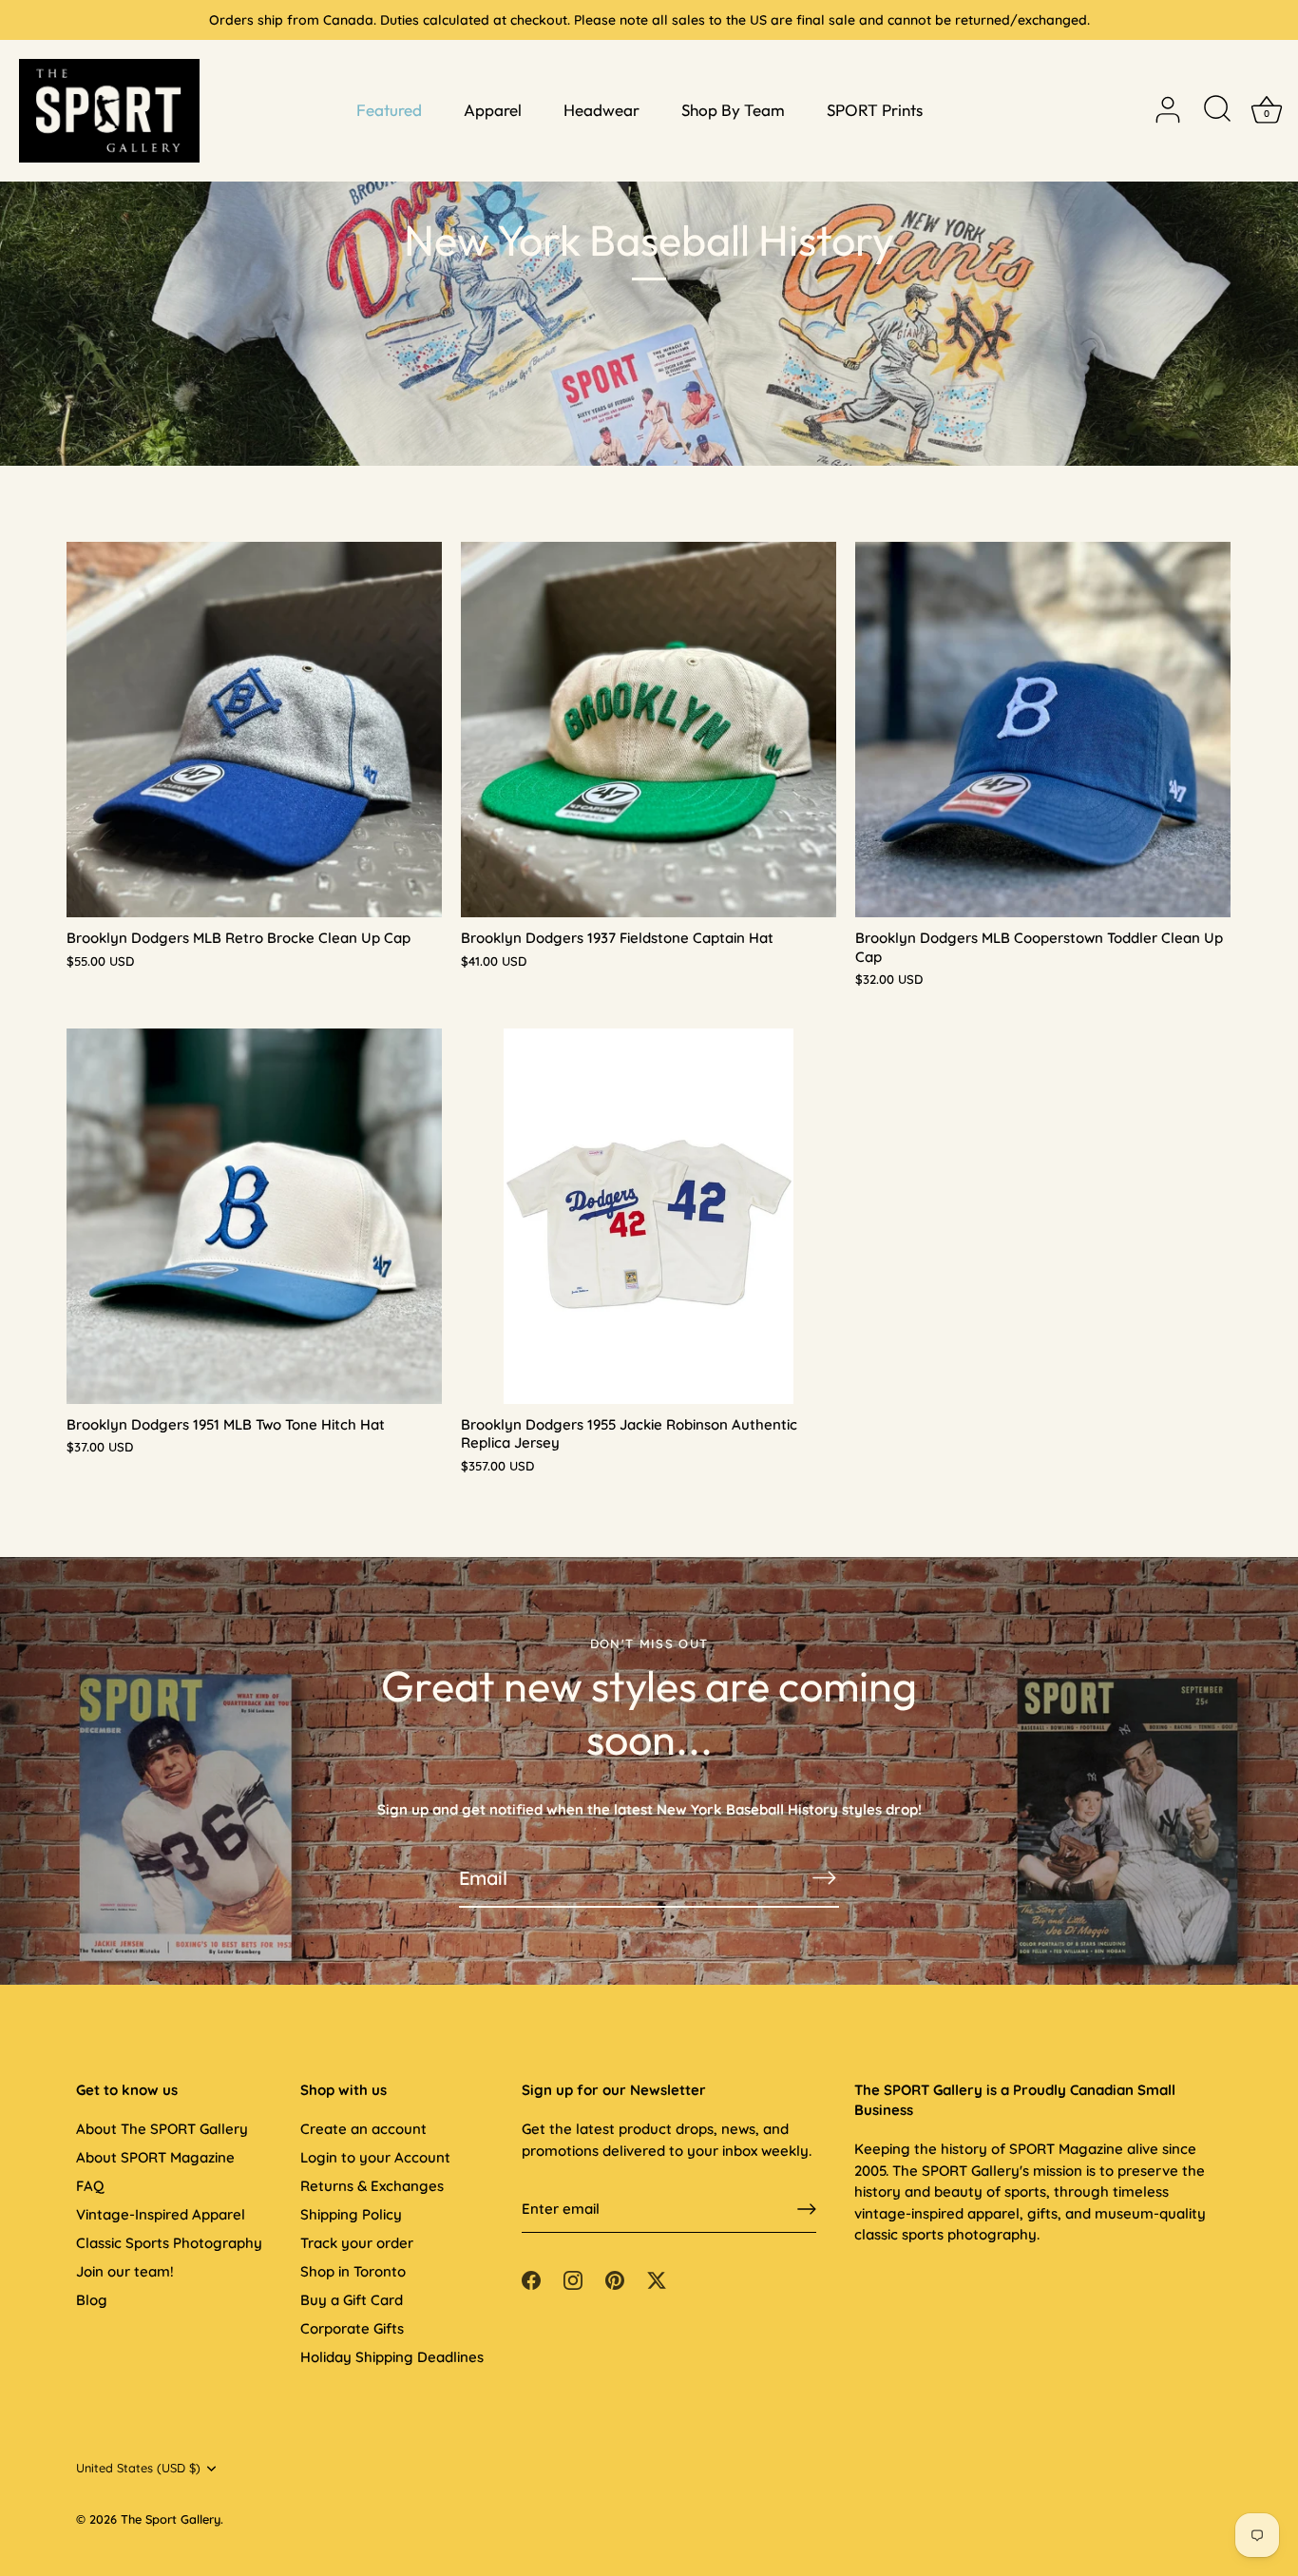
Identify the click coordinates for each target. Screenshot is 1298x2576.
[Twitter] (657, 2279)
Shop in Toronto (353, 2271)
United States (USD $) (138, 2468)
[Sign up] (807, 2209)
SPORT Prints (875, 110)
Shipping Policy (351, 2214)
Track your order (357, 2243)
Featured (389, 110)
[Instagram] (573, 2279)
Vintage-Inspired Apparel (161, 2214)
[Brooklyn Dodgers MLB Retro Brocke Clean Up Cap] (254, 730)
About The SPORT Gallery (162, 2129)
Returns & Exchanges (372, 2186)
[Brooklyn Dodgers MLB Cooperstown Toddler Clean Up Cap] (1043, 730)
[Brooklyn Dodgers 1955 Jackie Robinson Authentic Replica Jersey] (649, 1216)
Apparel (493, 110)
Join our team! (125, 2271)
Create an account (363, 2129)
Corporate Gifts (352, 2328)
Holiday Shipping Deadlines (392, 2357)
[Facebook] (531, 2279)
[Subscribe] (824, 1878)
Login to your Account (375, 2157)
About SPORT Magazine (155, 2157)
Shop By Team (733, 110)
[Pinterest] (615, 2279)
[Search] (1217, 110)
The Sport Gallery (171, 2519)
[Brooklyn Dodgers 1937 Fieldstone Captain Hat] (649, 730)
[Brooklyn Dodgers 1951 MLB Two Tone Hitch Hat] (254, 1216)
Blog (92, 2300)
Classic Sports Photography (169, 2243)
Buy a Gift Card (352, 2300)
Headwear (601, 110)
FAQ (90, 2186)
